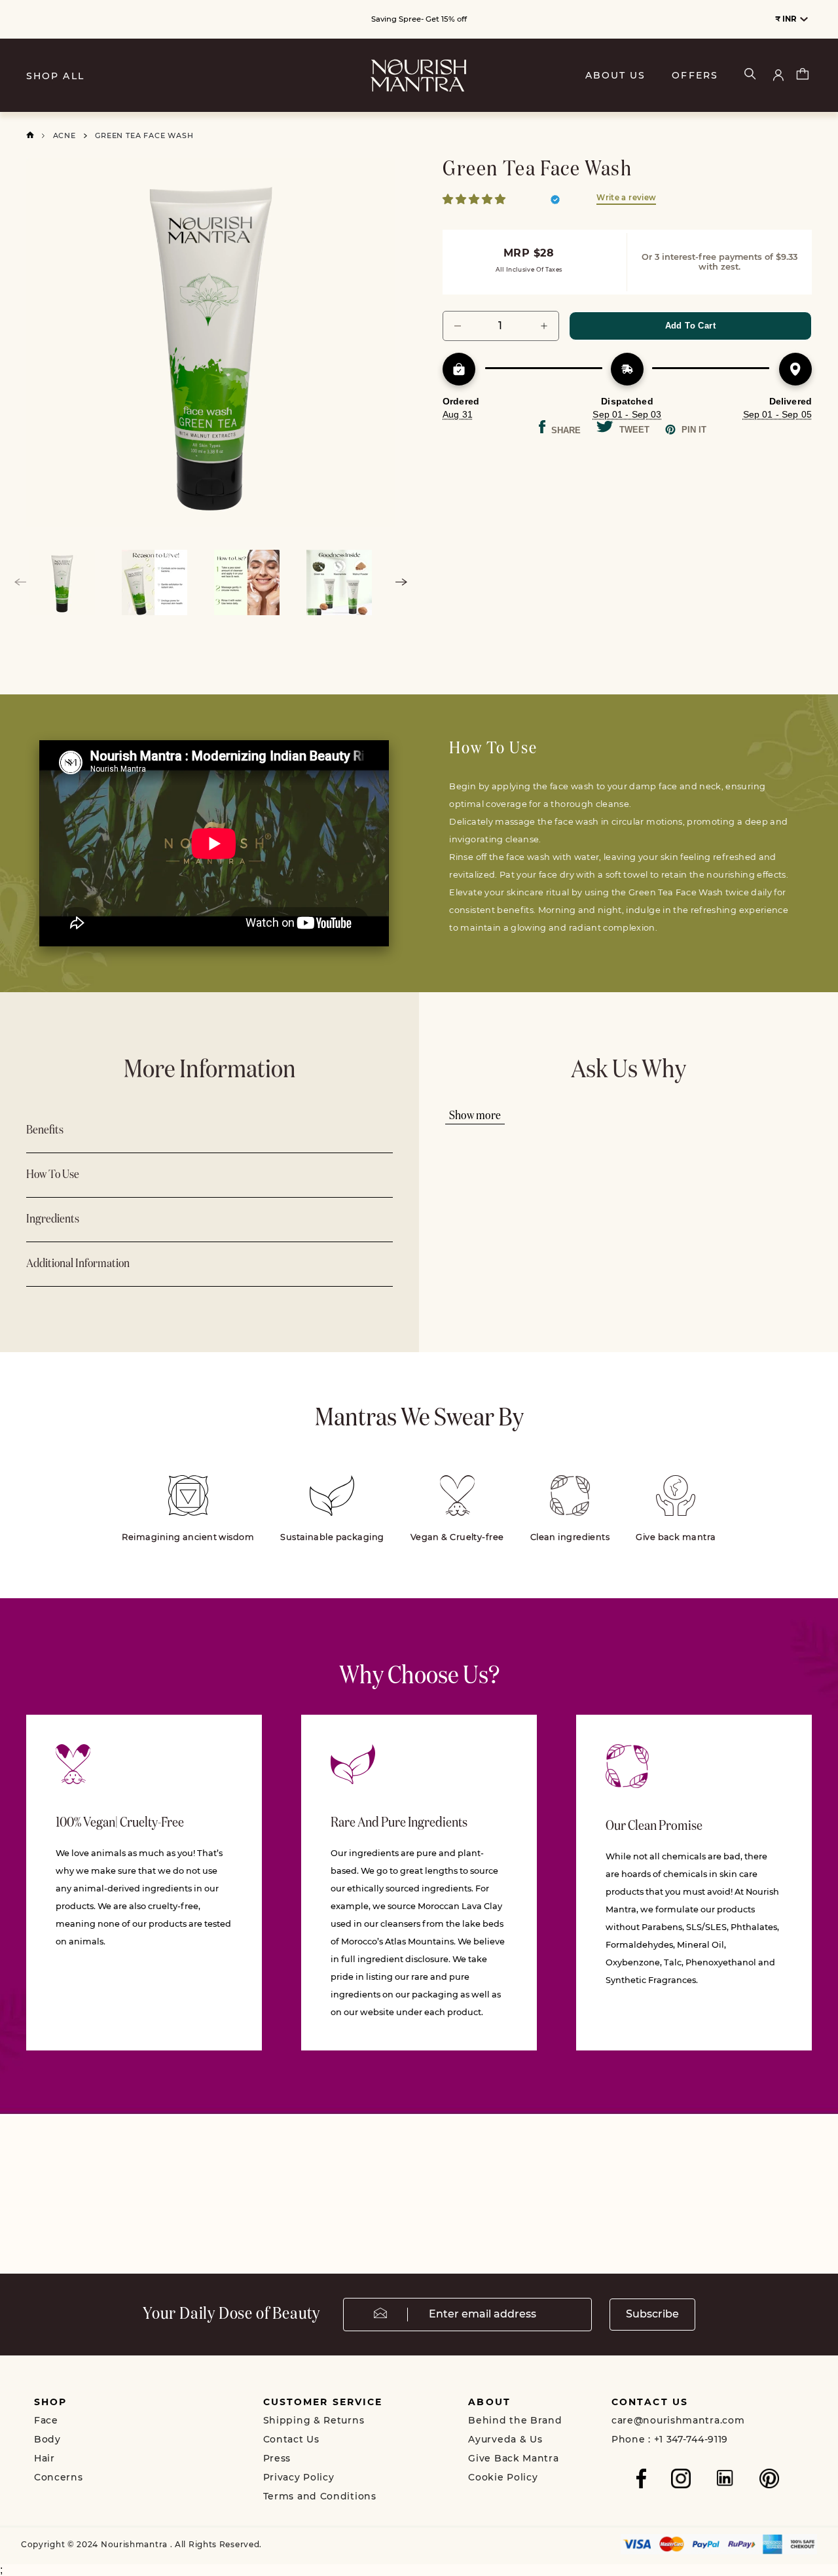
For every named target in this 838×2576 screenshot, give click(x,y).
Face (46, 2420)
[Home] (30, 135)
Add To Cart (690, 326)
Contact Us (291, 2439)
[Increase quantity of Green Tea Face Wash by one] (544, 326)
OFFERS (695, 76)
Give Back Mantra (513, 2458)
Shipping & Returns (314, 2420)
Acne (64, 135)
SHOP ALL (55, 76)
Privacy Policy (299, 2477)
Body (47, 2439)
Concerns (59, 2477)
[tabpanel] (211, 342)
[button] (475, 199)
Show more (475, 1116)
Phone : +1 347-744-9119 (670, 2439)
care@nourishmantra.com (678, 2420)
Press (277, 2458)
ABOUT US (616, 76)
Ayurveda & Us (505, 2439)
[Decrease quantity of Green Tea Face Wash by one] (458, 326)
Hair (45, 2458)
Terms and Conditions (320, 2496)
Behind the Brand (515, 2420)
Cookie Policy (503, 2477)
